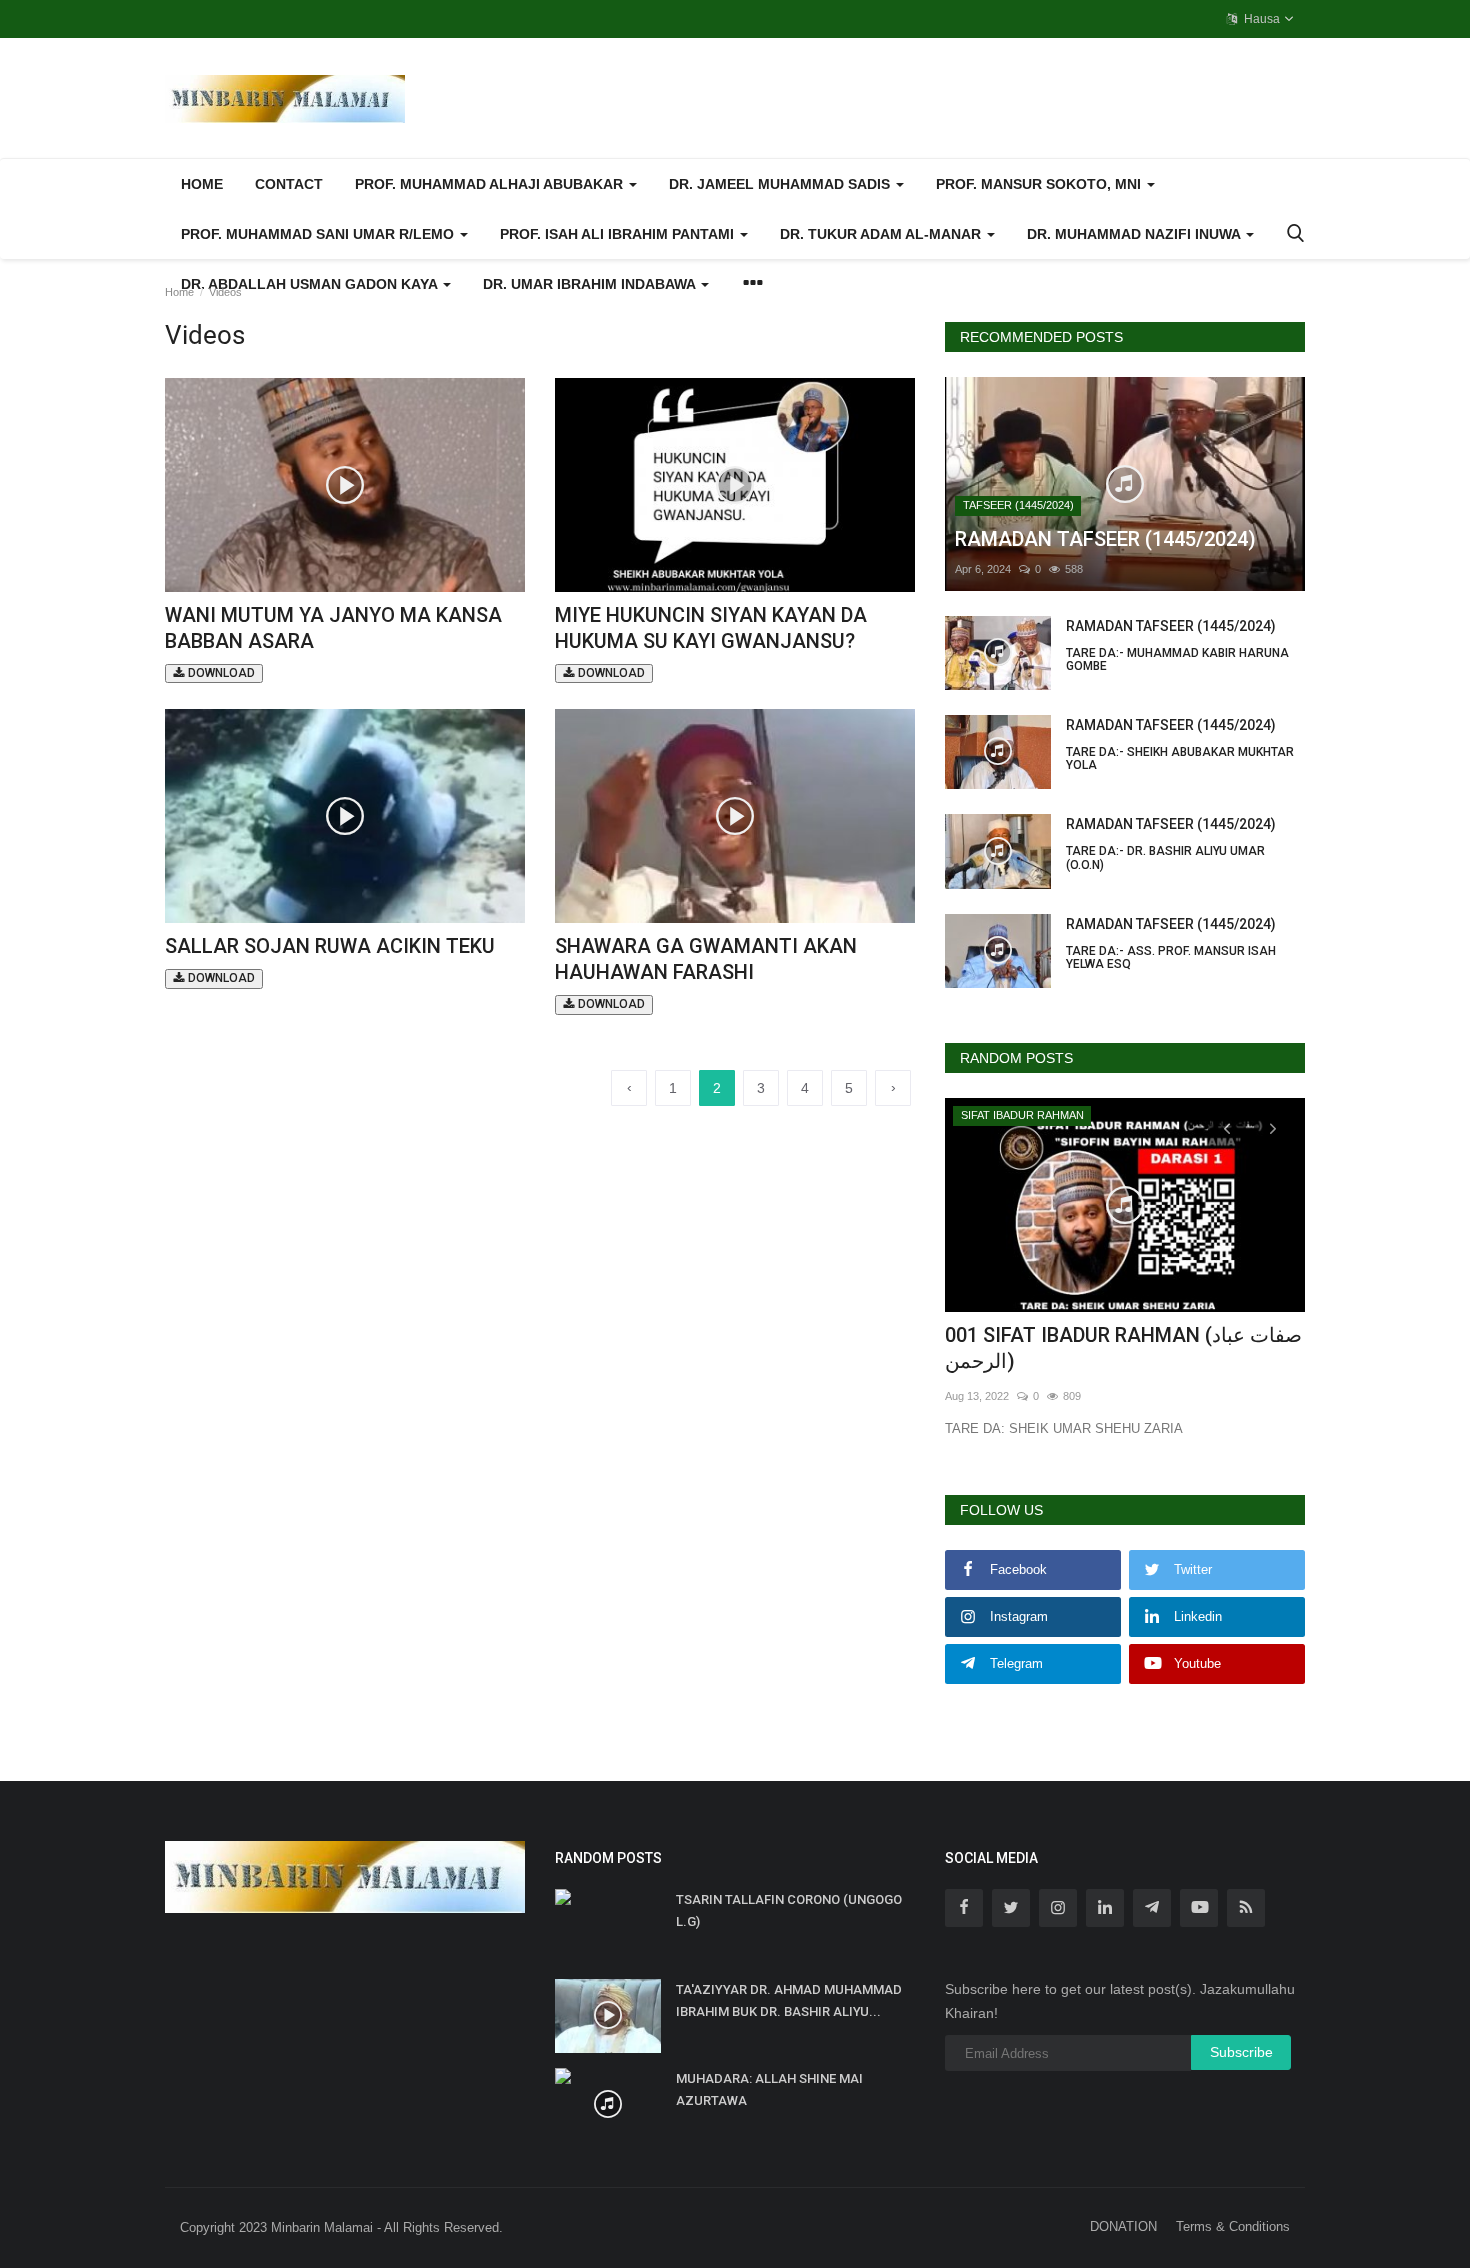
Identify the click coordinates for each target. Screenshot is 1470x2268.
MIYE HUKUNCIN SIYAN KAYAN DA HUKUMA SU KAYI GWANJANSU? (711, 641)
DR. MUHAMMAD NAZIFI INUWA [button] (1135, 234)
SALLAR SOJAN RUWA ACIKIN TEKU (330, 959)
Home (202, 184)
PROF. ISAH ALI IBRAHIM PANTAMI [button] (619, 234)
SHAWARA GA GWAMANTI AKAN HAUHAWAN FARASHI (706, 972)
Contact (289, 184)
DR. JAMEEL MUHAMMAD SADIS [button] (781, 184)
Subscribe (1241, 2052)
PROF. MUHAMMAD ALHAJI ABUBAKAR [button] (491, 184)
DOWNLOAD (220, 673)
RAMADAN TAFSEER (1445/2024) (1177, 645)
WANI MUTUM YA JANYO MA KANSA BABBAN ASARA (333, 641)
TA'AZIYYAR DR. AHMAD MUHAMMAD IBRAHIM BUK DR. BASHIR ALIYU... (789, 2000)
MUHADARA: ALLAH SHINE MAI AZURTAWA (769, 2089)
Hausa (1260, 19)
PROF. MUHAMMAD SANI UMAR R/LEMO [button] (319, 234)
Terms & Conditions (1233, 2226)
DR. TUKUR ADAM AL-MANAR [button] (882, 234)
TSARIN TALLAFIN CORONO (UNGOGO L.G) (789, 1910)
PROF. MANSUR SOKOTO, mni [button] (1040, 184)
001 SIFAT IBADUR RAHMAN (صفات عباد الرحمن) (1123, 1348)
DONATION (1123, 2226)
